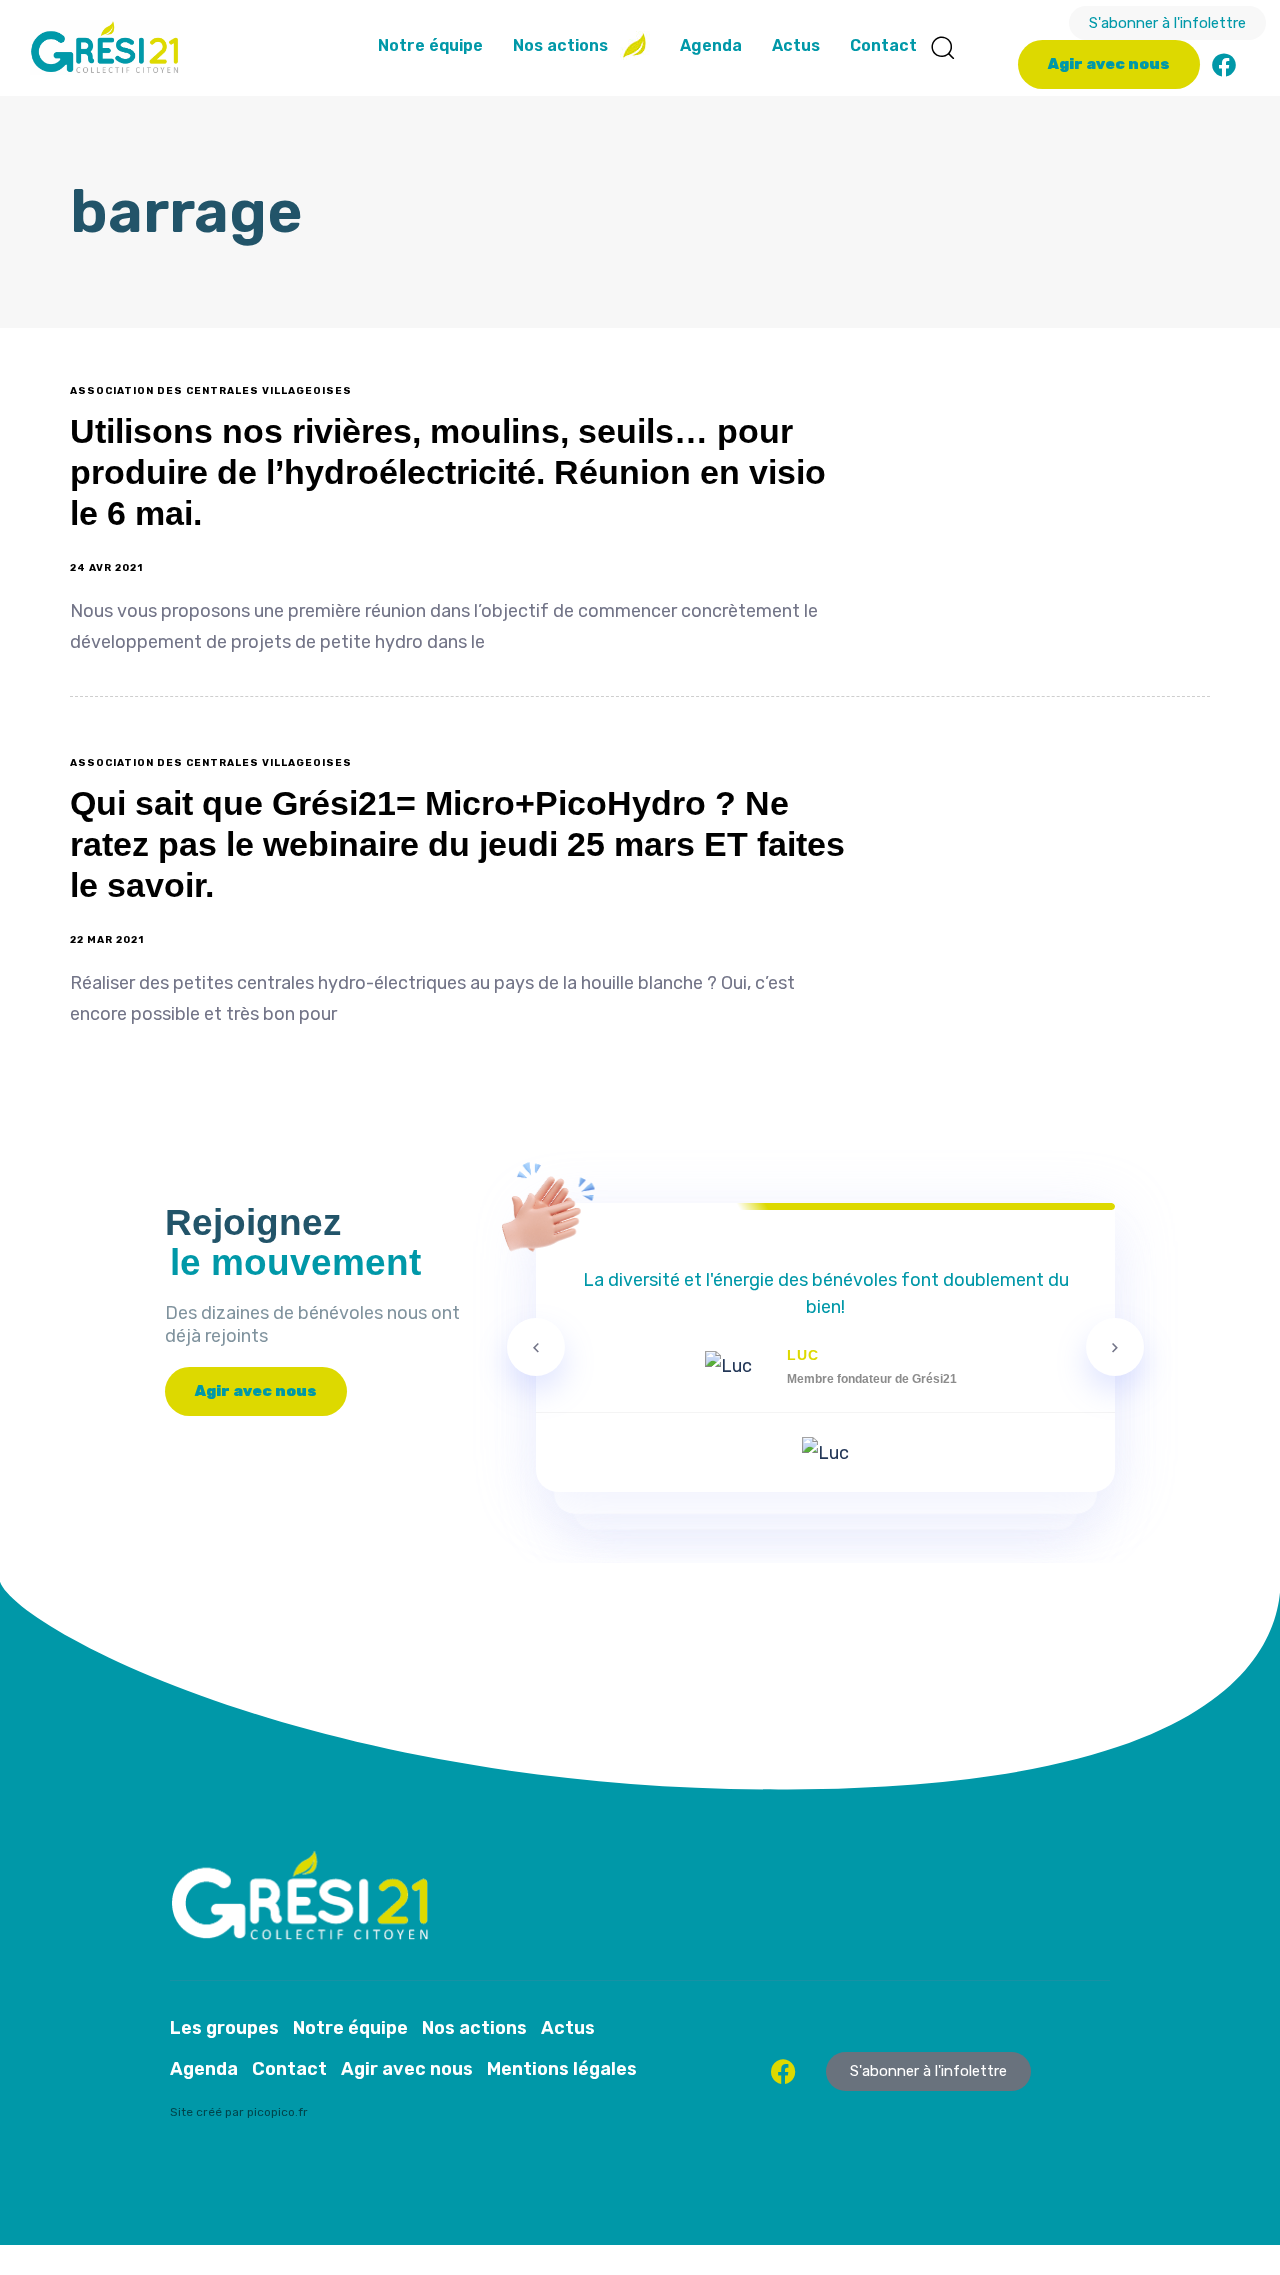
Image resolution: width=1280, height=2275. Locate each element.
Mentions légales (562, 2069)
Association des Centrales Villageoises (211, 391)
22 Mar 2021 (107, 940)
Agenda (711, 45)
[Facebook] (1224, 65)
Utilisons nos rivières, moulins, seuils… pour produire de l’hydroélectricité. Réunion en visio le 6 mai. (448, 472)
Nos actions (560, 45)
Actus (796, 45)
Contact (883, 45)
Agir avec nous (407, 2069)
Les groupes (224, 2028)
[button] (942, 47)
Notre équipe (430, 45)
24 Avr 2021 (106, 568)
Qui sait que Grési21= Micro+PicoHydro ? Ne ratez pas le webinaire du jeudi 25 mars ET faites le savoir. (457, 844)
